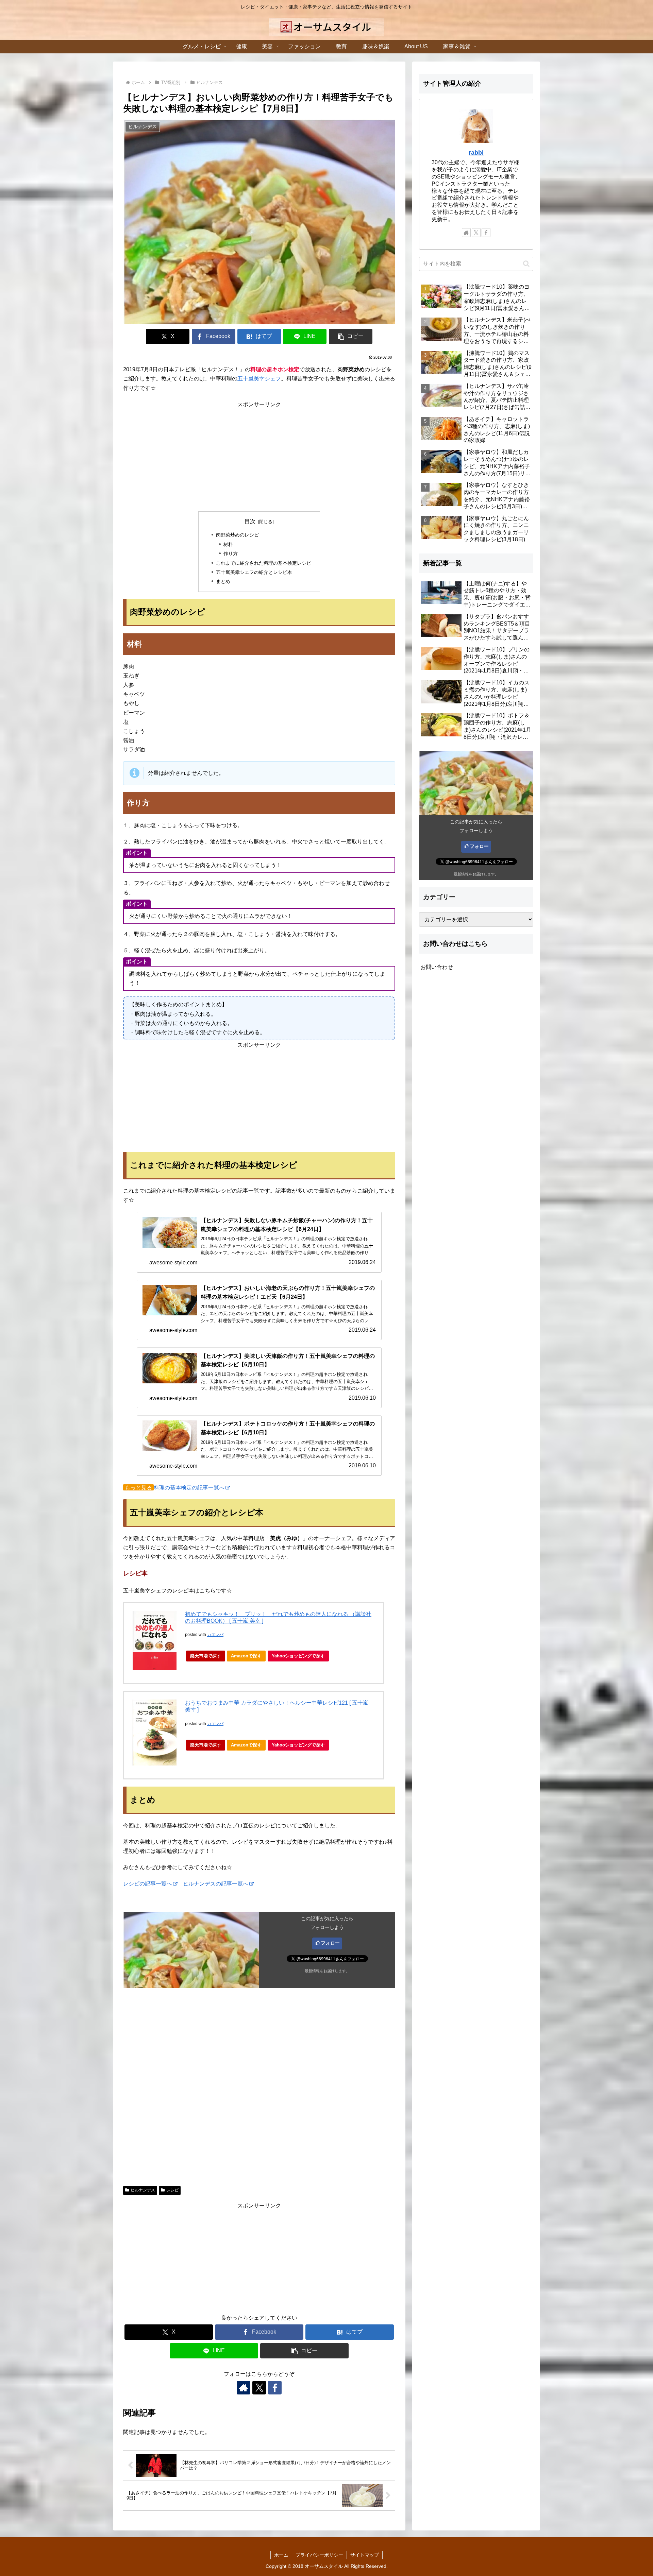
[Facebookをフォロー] (275, 2388)
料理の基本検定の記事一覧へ (189, 1488)
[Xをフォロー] (259, 2388)
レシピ (172, 2190)
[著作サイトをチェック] (244, 2388)
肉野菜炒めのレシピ (237, 535)
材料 (228, 544)
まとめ (223, 581)
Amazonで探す (246, 1656)
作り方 (231, 553)
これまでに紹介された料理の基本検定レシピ (264, 563)
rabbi (476, 153)
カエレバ (215, 1635)
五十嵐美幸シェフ (259, 379)
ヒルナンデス (143, 2190)
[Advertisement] (259, 457)
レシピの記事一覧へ (148, 1884)
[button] (351, 336)
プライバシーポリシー (319, 2555)
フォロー (330, 1943)
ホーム (281, 2555)
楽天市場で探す (206, 1656)
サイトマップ (365, 2555)
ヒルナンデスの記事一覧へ (216, 1884)
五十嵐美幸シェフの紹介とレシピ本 (254, 572)
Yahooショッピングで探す (298, 1656)
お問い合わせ (437, 967)
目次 (250, 521)
